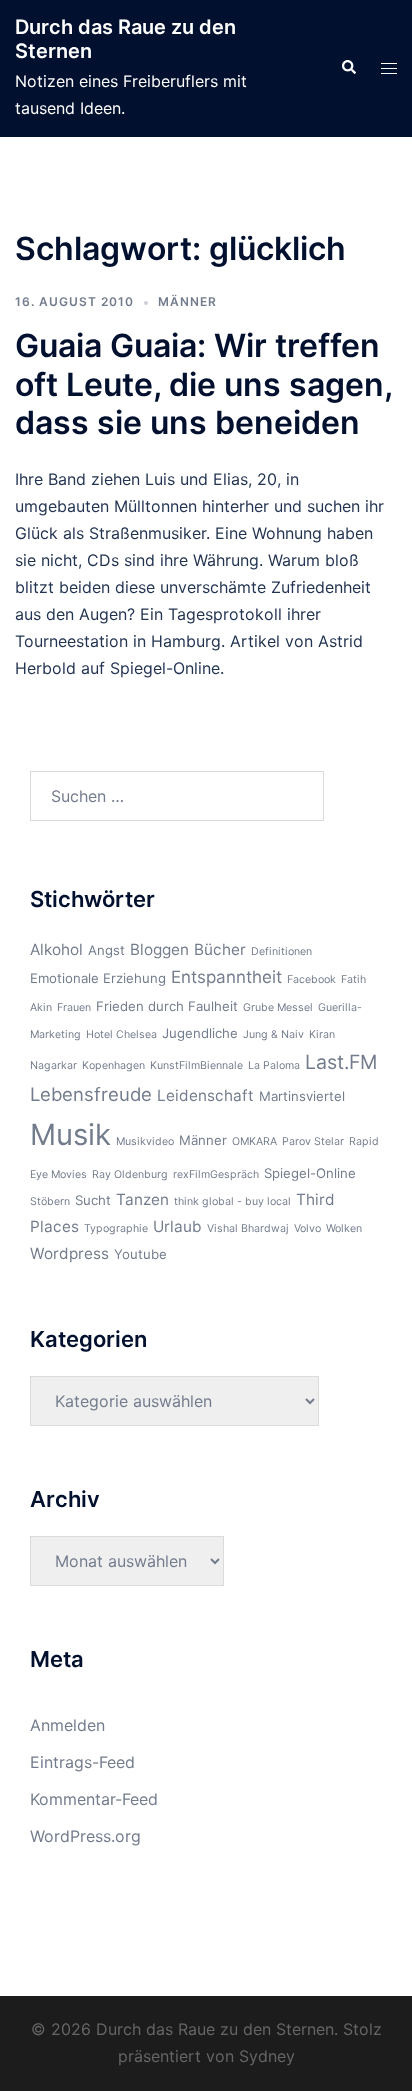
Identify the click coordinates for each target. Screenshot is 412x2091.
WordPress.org (85, 1836)
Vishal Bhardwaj (248, 1228)
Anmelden (67, 1725)
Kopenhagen (113, 1065)
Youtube (140, 1254)
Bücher (220, 949)
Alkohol (56, 949)
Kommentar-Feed (94, 1799)
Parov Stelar (313, 1141)
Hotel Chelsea (121, 1034)
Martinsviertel (302, 1096)
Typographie (116, 1228)
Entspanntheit (226, 977)
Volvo (307, 1228)
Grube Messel (278, 1007)
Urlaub (177, 1226)
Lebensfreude (91, 1094)
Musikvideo (145, 1141)
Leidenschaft (205, 1095)
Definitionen (281, 951)
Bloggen (159, 949)
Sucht (93, 1200)
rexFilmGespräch (216, 1174)
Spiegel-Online (310, 1173)
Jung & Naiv (273, 1034)
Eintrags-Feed (82, 1762)
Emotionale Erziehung (98, 978)
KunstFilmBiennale (196, 1065)
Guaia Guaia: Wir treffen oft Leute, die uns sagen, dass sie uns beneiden (203, 384)
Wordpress (69, 1253)
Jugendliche (200, 1033)
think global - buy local (232, 1201)
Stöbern (50, 1201)
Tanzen (142, 1199)
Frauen (74, 1007)
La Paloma (274, 1065)
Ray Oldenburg (130, 1174)
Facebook (311, 979)
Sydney (267, 2056)
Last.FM (341, 1062)
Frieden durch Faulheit (167, 1006)
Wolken (344, 1228)
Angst (106, 950)
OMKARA (254, 1141)
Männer (187, 301)
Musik (70, 1134)
